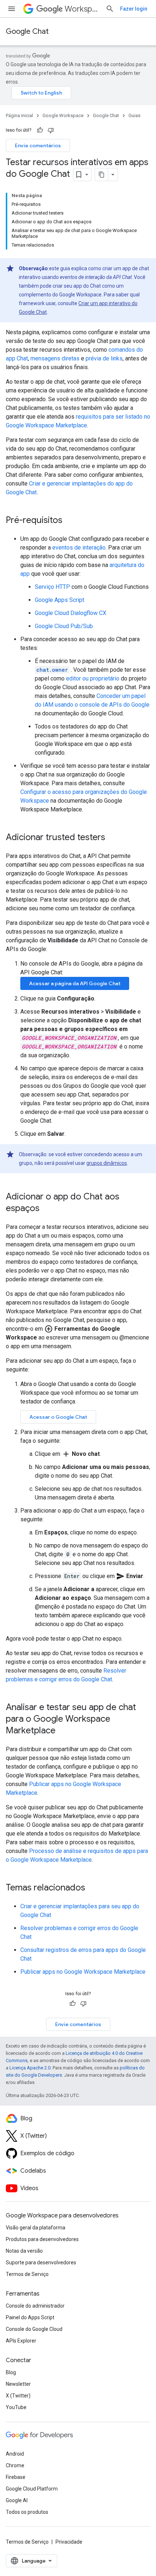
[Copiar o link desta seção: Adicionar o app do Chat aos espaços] (47, 1209)
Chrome (15, 2465)
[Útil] (40, 130)
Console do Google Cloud (34, 2329)
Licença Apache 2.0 (30, 2068)
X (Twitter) (18, 2396)
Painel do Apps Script (30, 2317)
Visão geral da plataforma (36, 2228)
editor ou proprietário (93, 678)
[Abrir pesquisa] (110, 9)
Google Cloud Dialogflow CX (71, 613)
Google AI (17, 2500)
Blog (11, 2372)
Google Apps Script (59, 600)
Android (15, 2454)
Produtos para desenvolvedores (42, 2239)
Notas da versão (24, 2251)
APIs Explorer (21, 2341)
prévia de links (104, 358)
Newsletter (18, 2384)
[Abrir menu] (12, 9)
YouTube (16, 2407)
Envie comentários (38, 145)
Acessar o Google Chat (58, 1417)
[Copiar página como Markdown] (102, 175)
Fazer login (134, 9)
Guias (134, 115)
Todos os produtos (27, 2512)
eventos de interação (79, 548)
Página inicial (19, 115)
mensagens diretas (55, 358)
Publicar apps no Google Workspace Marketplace (83, 1972)
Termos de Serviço (27, 2274)
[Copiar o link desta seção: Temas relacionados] (93, 1888)
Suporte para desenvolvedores (41, 2263)
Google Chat (27, 31)
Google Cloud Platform (32, 2489)
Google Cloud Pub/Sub (64, 626)
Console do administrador (35, 2306)
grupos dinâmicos (107, 1163)
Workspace (82, 9)
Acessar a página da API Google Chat (75, 983)
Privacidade (69, 2542)
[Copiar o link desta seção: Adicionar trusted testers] (112, 838)
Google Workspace (63, 115)
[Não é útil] (51, 130)
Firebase (16, 2477)
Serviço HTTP (52, 587)
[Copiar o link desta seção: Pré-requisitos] (70, 521)
